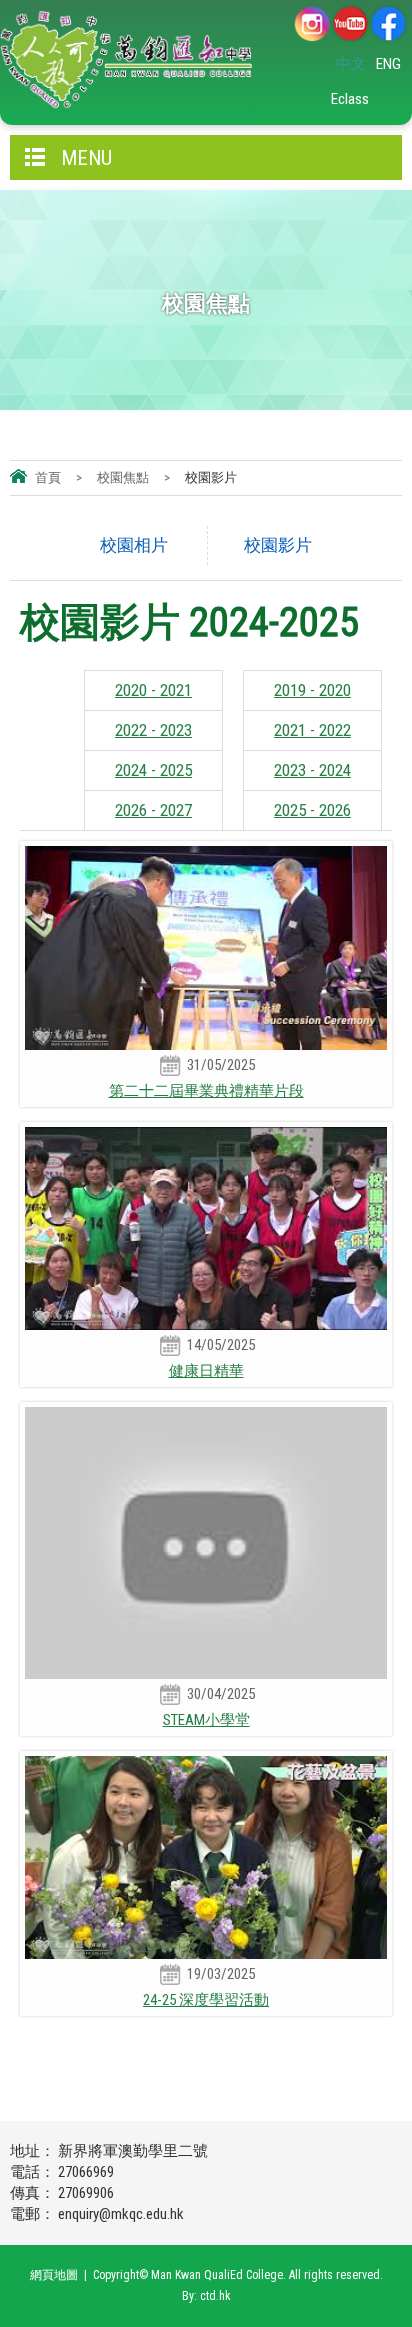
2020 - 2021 (153, 690)
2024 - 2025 (153, 770)
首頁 (48, 477)
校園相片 (134, 545)
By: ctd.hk (206, 2296)
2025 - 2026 (312, 810)
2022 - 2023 (153, 730)
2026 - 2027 (153, 810)
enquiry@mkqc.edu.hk (121, 2214)
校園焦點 (123, 477)
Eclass (350, 99)
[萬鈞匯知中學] (126, 60)
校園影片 (278, 545)
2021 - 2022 (312, 730)
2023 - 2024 (312, 770)
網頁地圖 (54, 2275)
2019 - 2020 (312, 690)
